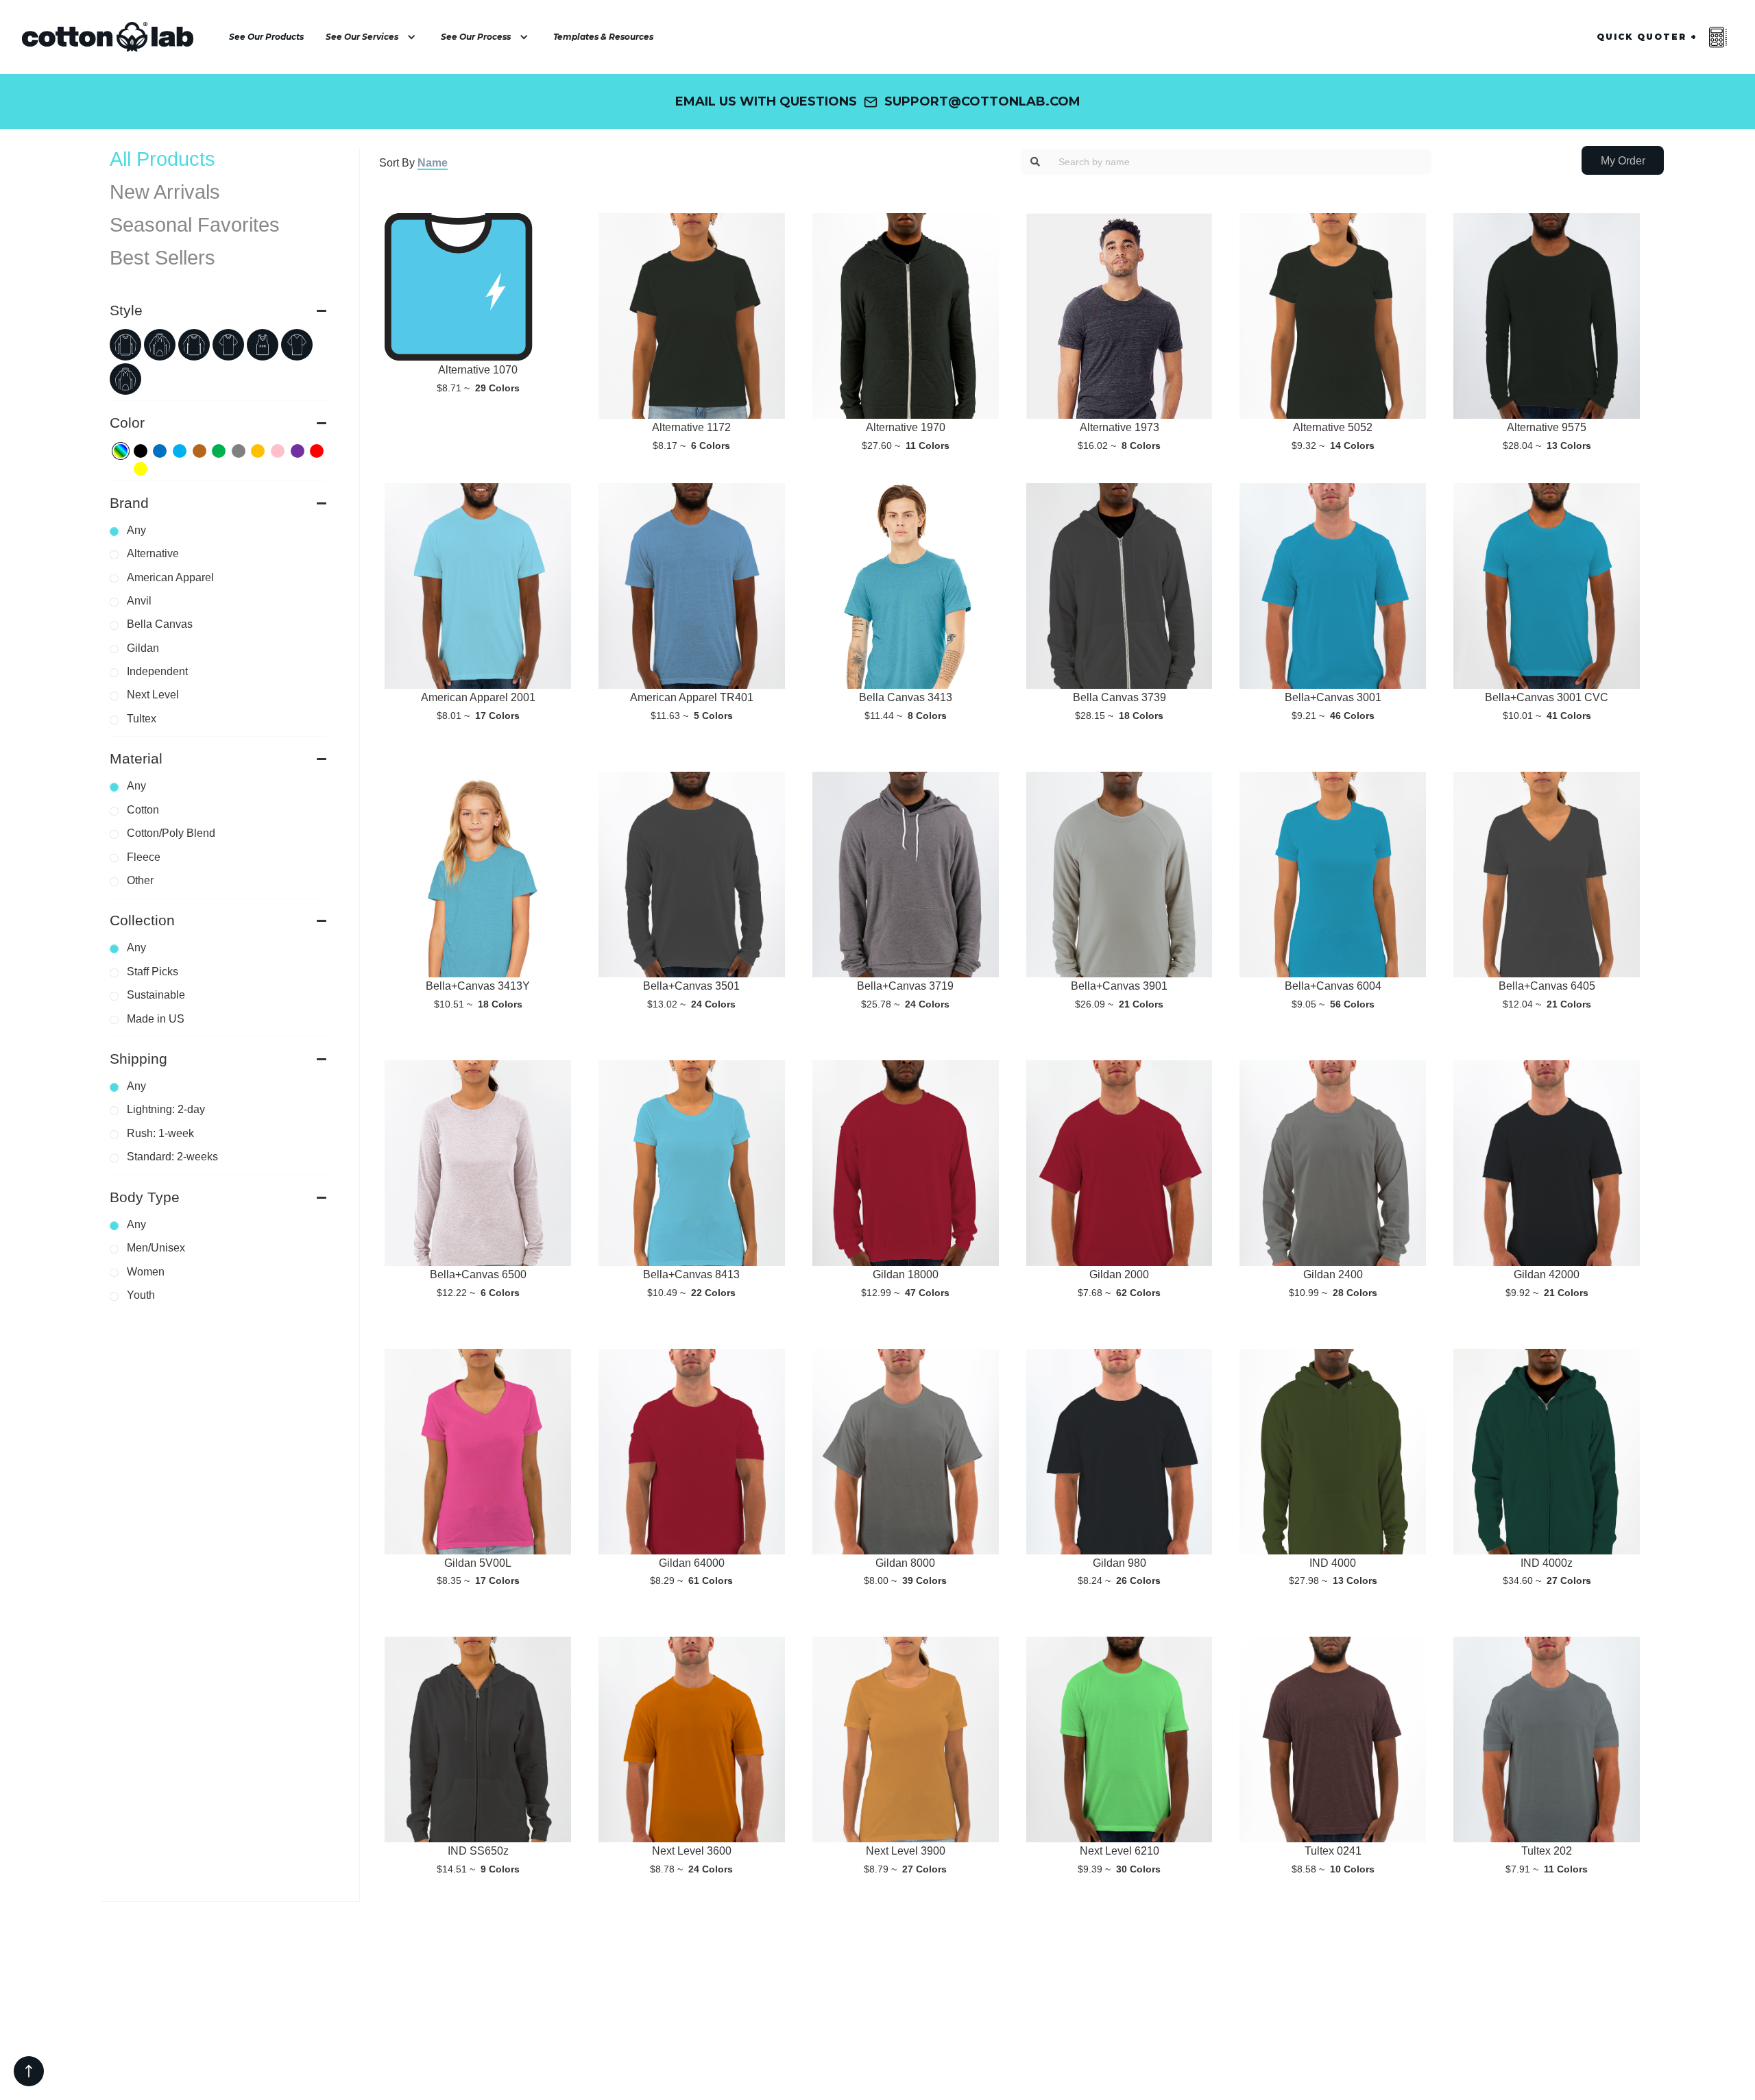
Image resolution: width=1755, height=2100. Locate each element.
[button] (372, 37)
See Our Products (266, 37)
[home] (108, 37)
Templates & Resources (603, 37)
